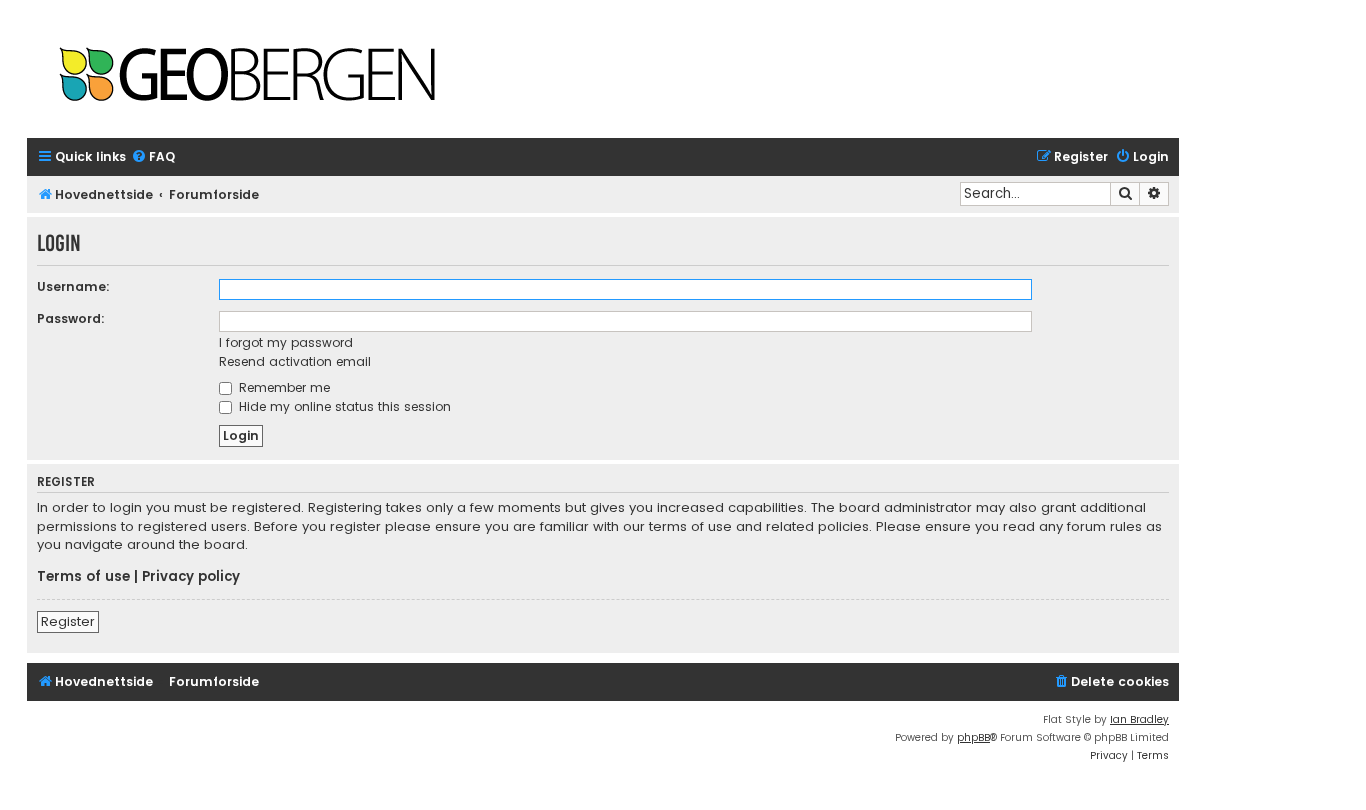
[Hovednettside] (247, 76)
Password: (71, 318)
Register (68, 621)
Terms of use (83, 577)
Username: (73, 286)
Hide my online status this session (343, 406)
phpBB (973, 737)
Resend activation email (295, 361)
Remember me (282, 387)
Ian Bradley (1139, 719)
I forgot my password (286, 342)
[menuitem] (153, 157)
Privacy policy (191, 577)
